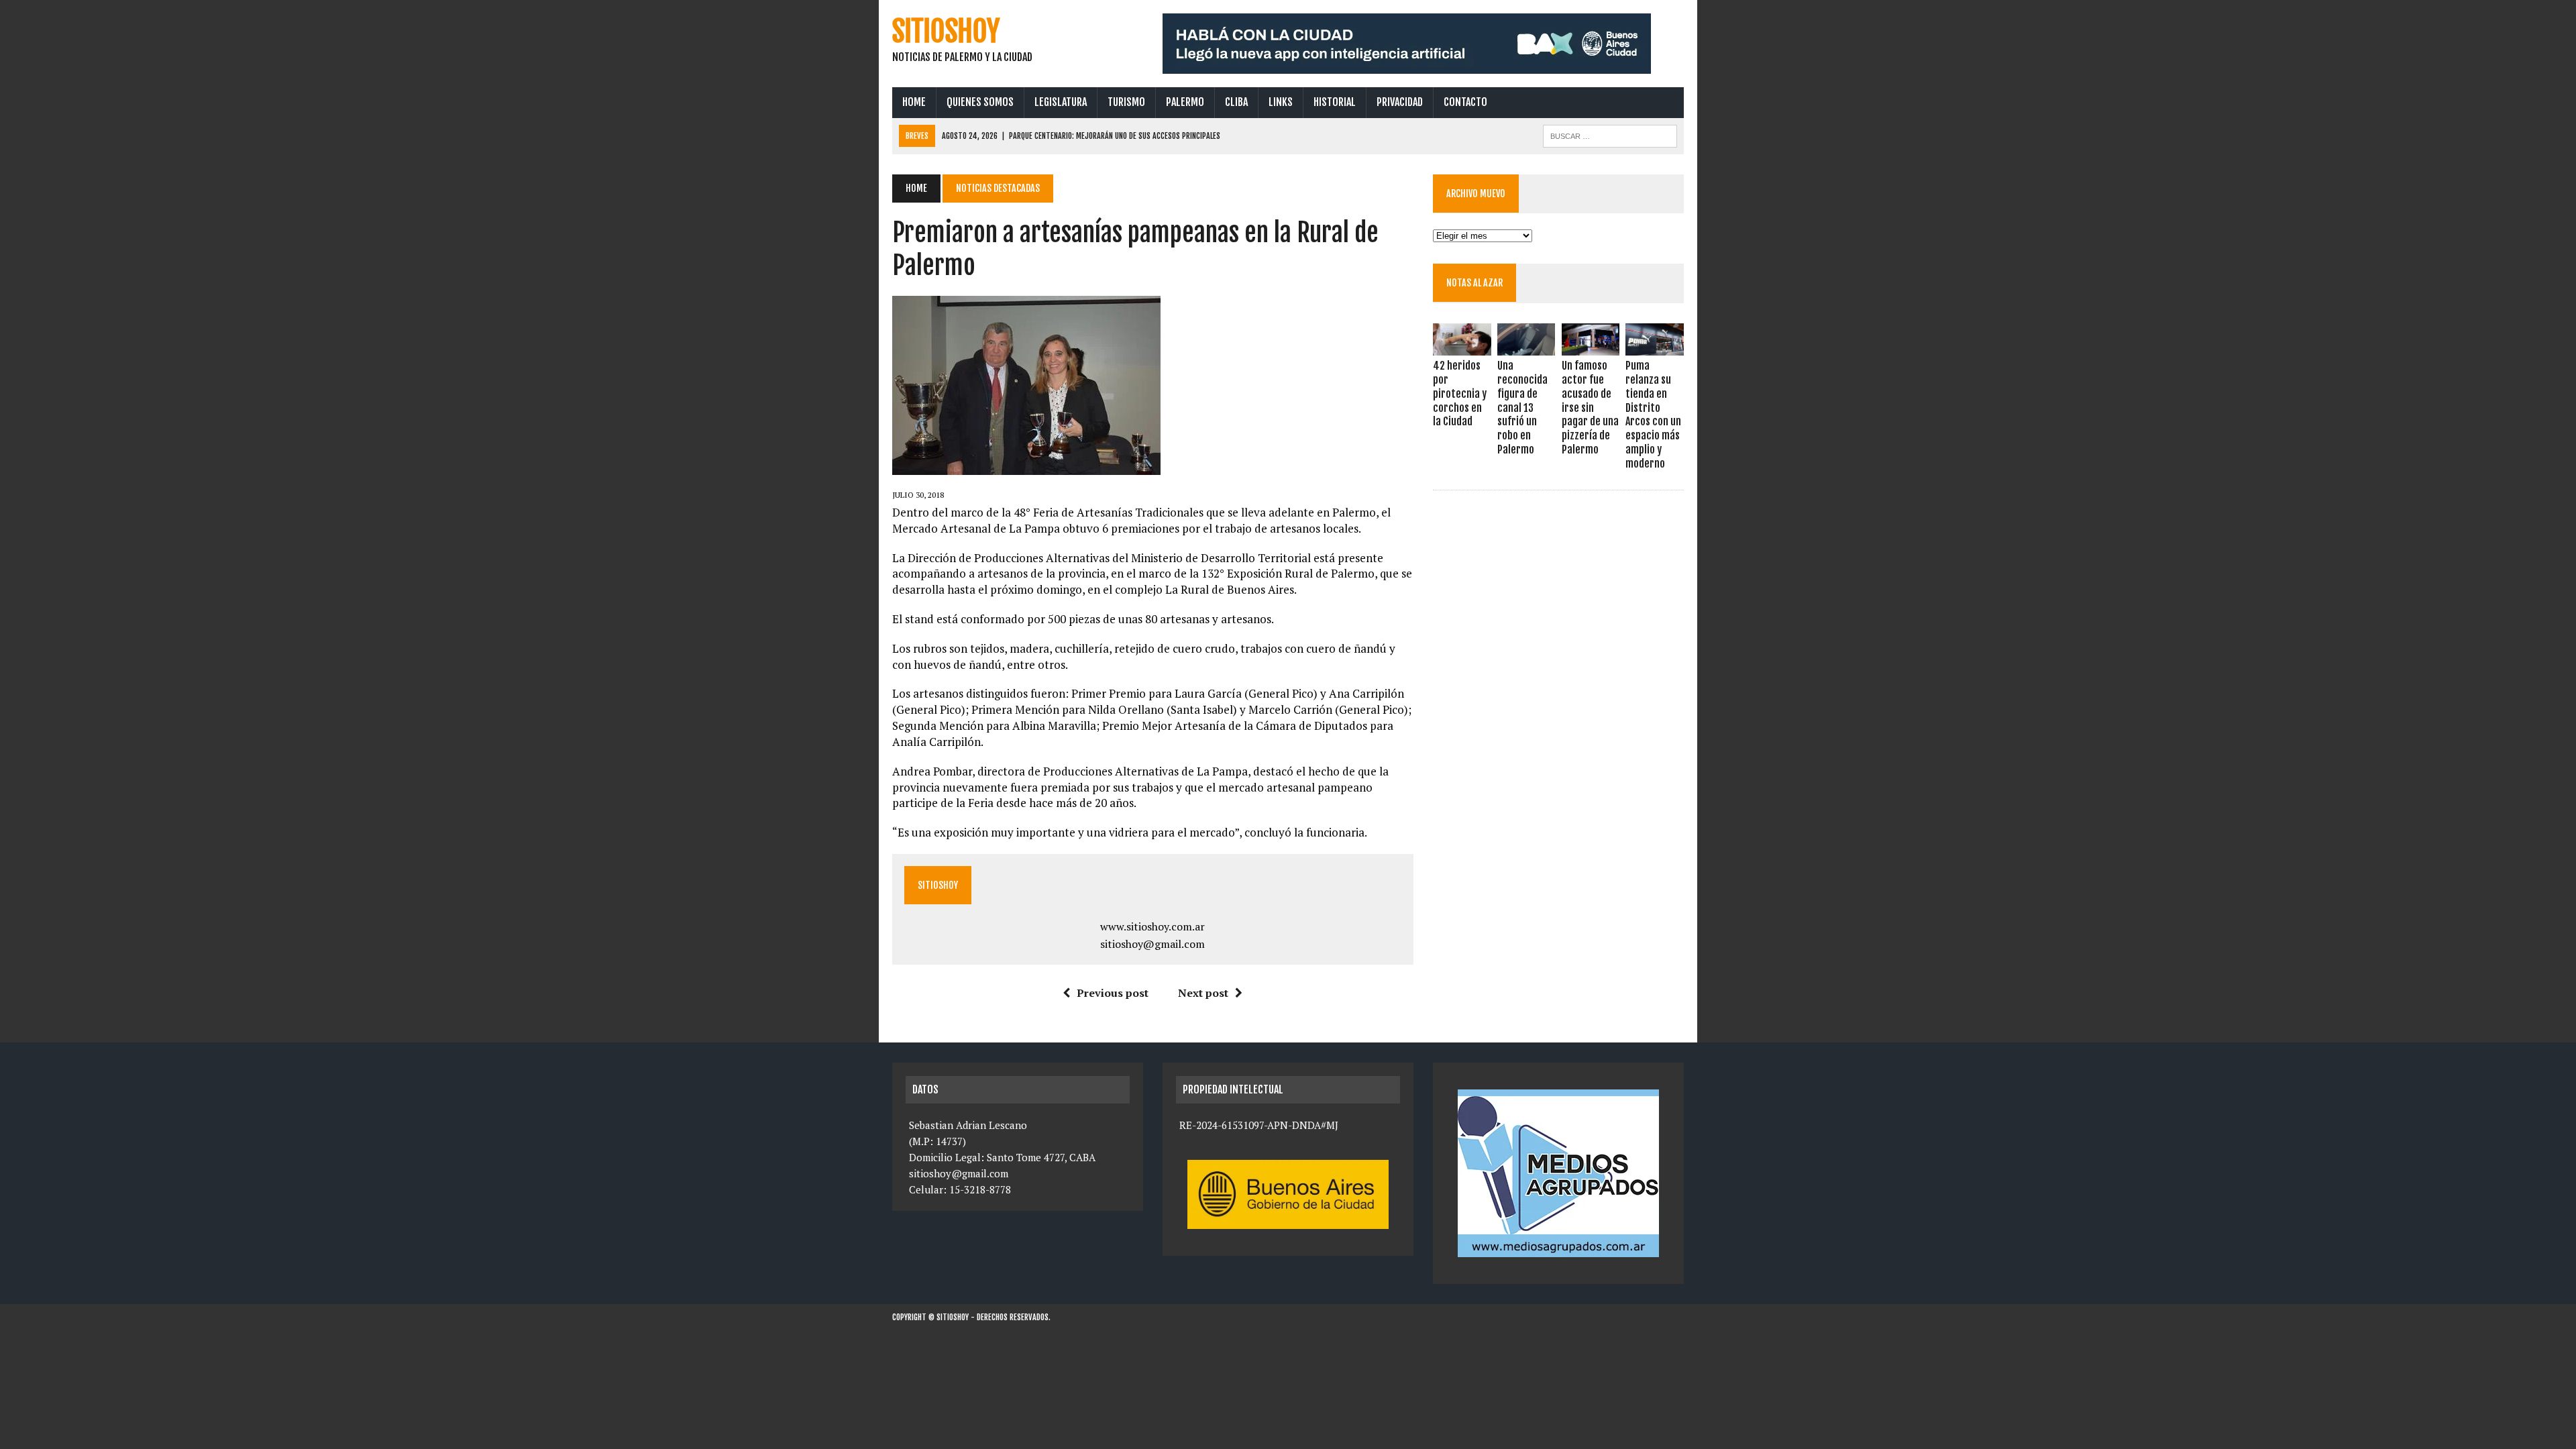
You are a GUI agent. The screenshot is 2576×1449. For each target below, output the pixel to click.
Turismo (1126, 102)
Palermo (1185, 102)
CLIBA (1236, 102)
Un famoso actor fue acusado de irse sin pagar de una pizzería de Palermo (1590, 408)
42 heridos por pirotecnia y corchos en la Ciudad (1460, 393)
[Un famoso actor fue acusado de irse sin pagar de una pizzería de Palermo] (1591, 347)
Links (1281, 102)
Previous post (1113, 993)
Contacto (1465, 102)
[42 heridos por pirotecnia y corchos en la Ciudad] (1462, 347)
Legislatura (1061, 102)
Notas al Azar (1474, 283)
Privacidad (1400, 102)
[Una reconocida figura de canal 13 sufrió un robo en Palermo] (1526, 347)
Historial (1335, 102)
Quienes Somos (980, 102)
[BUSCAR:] (1610, 135)
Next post (1203, 993)
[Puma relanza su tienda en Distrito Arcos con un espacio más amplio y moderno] (1654, 347)
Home (914, 102)
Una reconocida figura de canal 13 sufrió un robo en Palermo (1522, 408)
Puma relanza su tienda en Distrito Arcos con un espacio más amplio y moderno (1653, 415)
